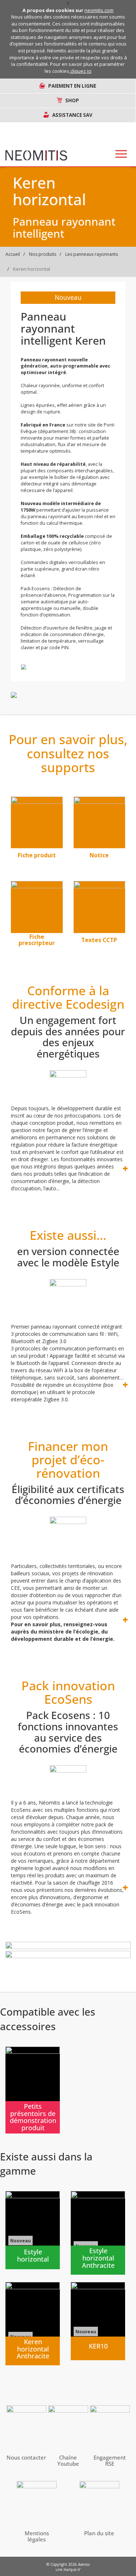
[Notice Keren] (100, 823)
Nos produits (43, 254)
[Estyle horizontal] (33, 2230)
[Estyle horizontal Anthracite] (98, 2233)
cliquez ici (81, 71)
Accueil (13, 254)
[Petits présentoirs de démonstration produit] (33, 2090)
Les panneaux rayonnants (92, 254)
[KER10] (98, 2321)
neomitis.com (99, 10)
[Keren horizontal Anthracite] (33, 2324)
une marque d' (68, 2569)
